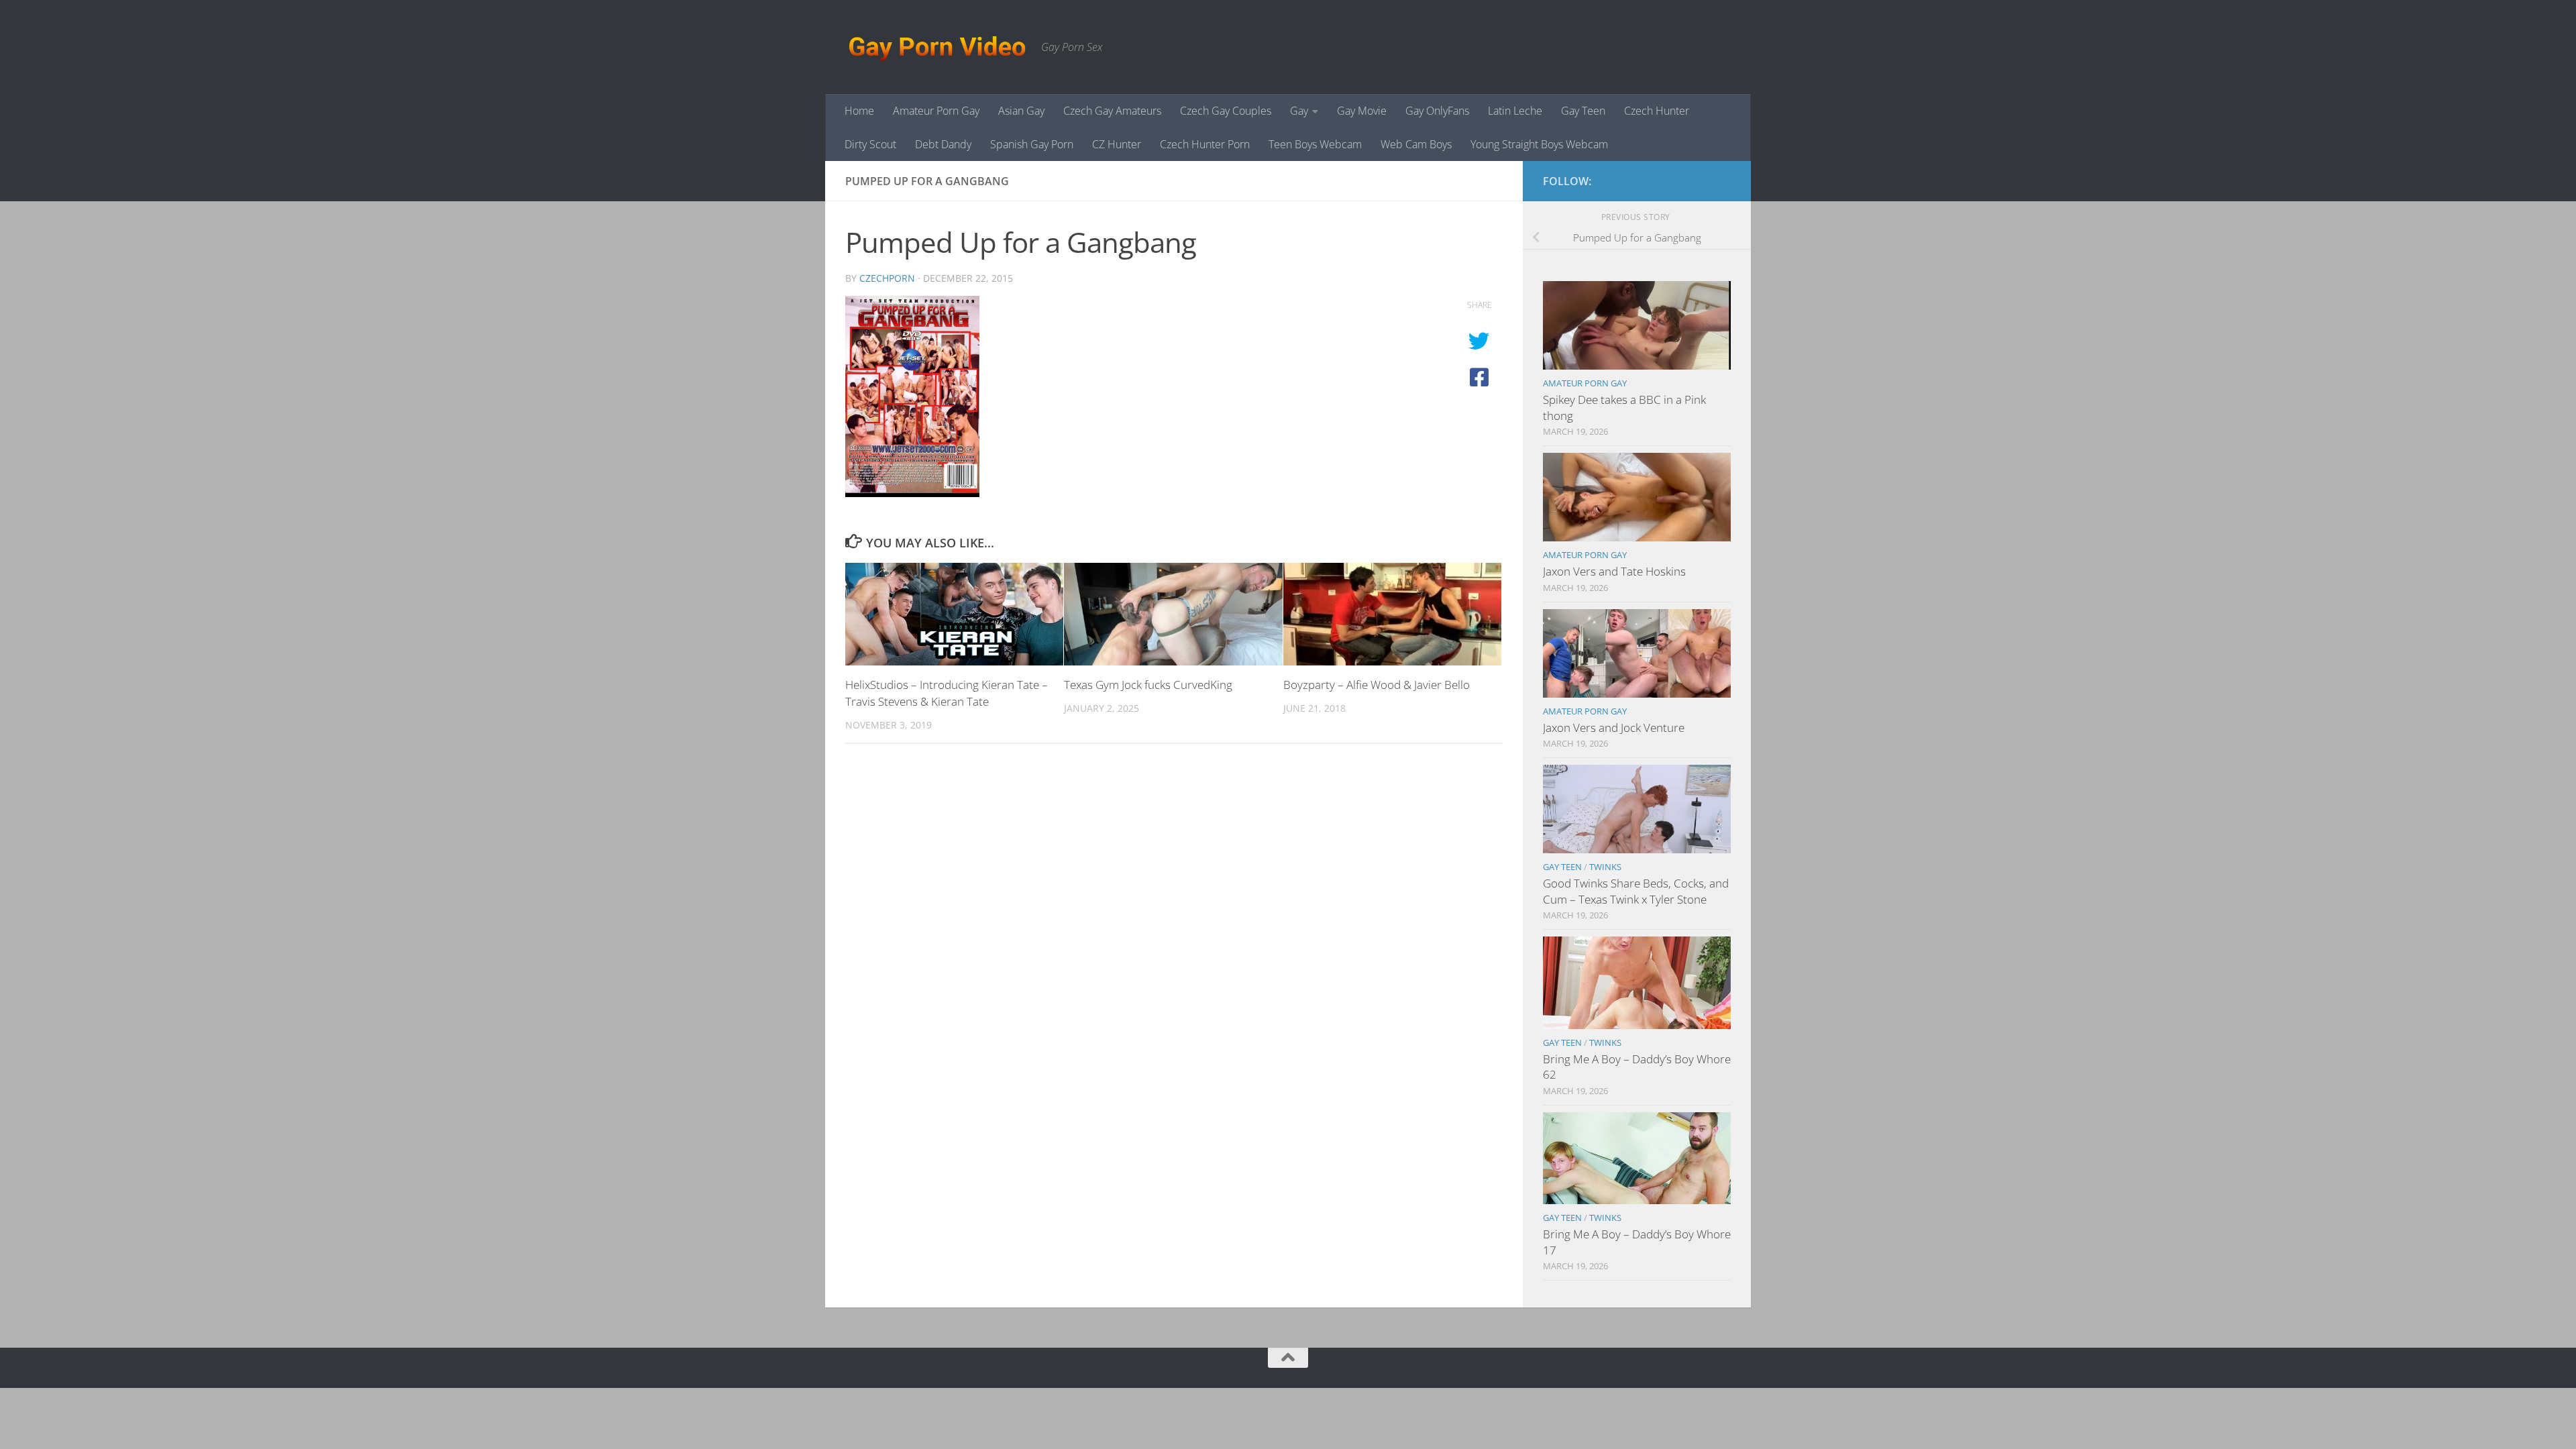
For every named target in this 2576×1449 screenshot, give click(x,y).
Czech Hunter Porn (1205, 144)
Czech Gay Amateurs (1112, 111)
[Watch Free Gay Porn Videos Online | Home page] (936, 47)
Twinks (1605, 867)
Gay (1299, 111)
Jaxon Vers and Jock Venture (1614, 728)
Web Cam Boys (1416, 144)
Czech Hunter (1657, 111)
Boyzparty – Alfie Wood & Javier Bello (1377, 685)
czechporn (887, 278)
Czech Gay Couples (1226, 111)
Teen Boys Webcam (1315, 144)
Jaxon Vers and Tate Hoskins (1614, 571)
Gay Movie (1362, 111)
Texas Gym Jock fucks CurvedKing (1148, 685)
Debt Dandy (943, 144)
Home (859, 111)
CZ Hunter (1117, 144)
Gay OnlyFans (1437, 111)
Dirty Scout (870, 144)
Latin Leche (1515, 111)
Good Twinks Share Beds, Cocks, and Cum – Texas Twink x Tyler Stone (1636, 891)
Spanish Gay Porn (1032, 144)
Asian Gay (1021, 111)
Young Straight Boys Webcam (1539, 144)
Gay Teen (1583, 111)
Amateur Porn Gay (936, 111)
